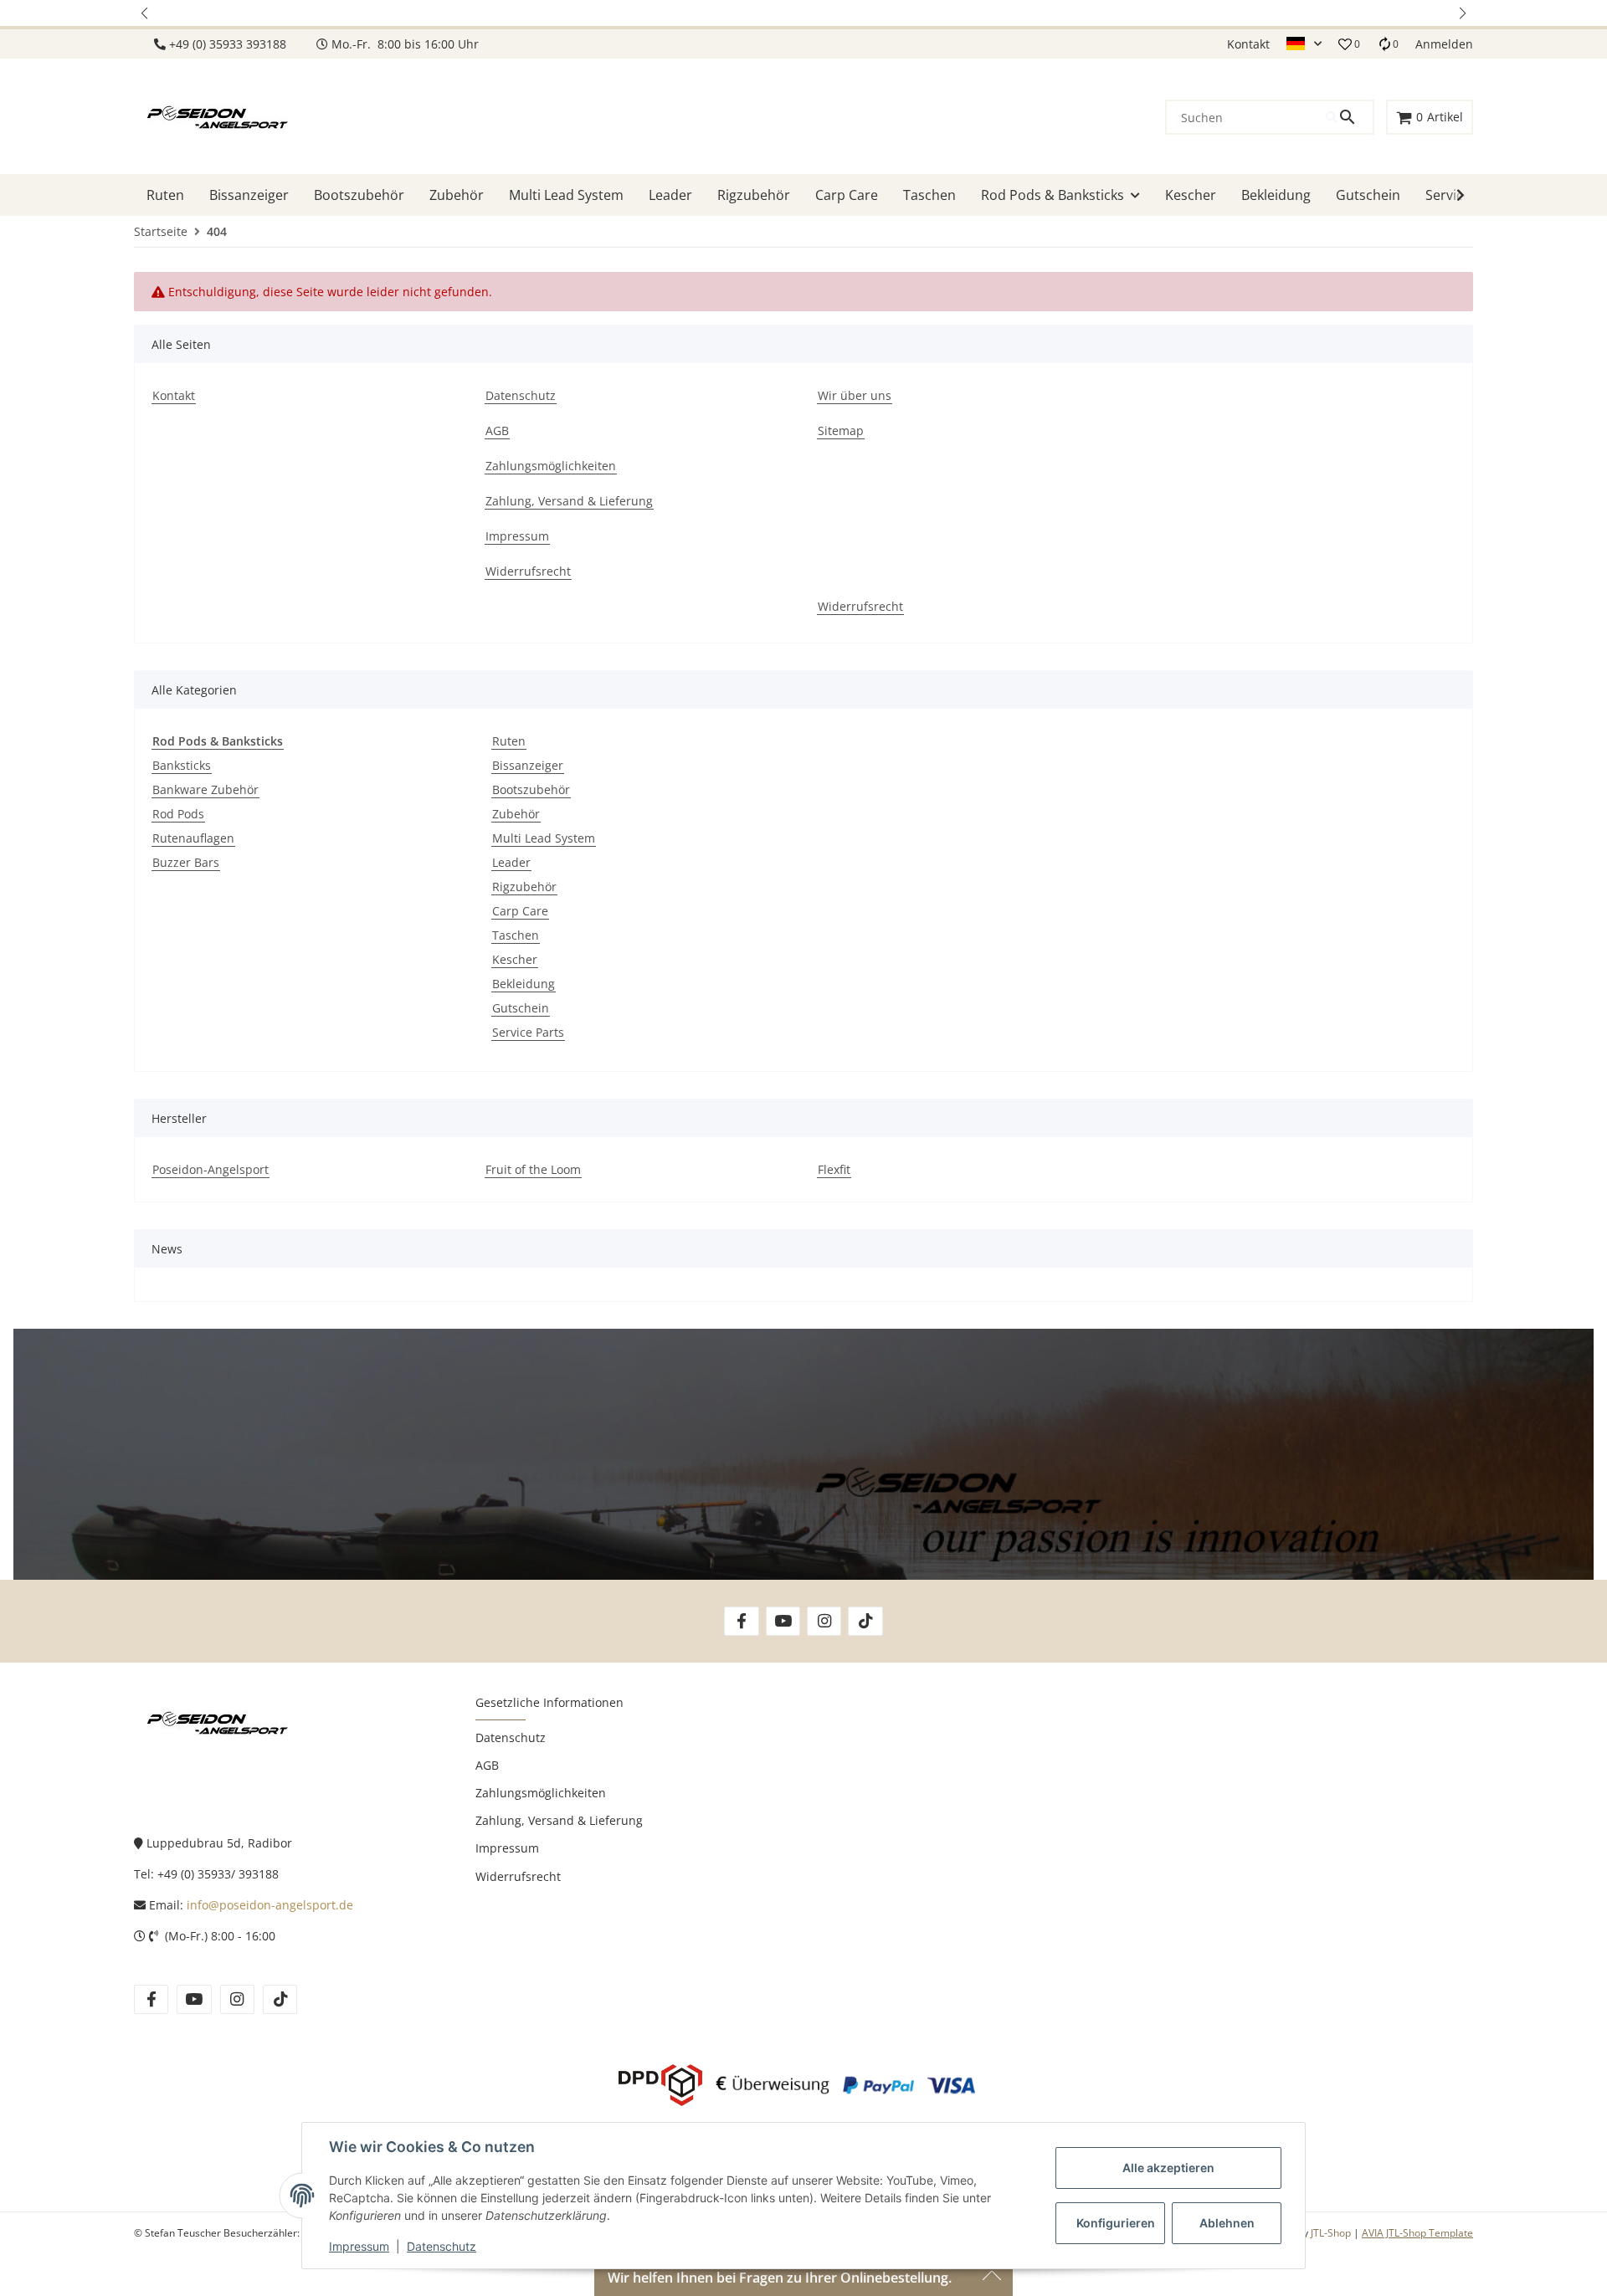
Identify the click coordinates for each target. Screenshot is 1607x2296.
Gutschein (521, 1008)
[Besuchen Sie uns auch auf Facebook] (741, 1621)
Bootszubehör (531, 789)
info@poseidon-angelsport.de (270, 1905)
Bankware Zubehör (205, 789)
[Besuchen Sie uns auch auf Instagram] (824, 1621)
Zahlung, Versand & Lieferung (559, 1820)
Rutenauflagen (193, 838)
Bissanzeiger (528, 765)
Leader (511, 862)
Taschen (516, 935)
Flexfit (834, 1169)
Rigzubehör (524, 887)
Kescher (515, 959)
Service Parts (528, 1032)
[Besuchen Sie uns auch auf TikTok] (865, 1621)
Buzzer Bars (186, 862)
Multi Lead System (544, 838)
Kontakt (1248, 44)
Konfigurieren (1116, 2223)
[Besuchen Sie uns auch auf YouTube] (783, 1621)
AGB (487, 1765)
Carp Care (520, 911)
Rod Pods (178, 814)
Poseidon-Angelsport (211, 1169)
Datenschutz (442, 2246)
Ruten (509, 741)
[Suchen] (1349, 117)
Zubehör (516, 814)
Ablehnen (1227, 2223)
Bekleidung (524, 984)
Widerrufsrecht (518, 1876)
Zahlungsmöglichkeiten (541, 1793)
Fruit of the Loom (533, 1169)
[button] (146, 13)
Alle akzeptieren (1168, 2168)
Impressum (359, 2246)
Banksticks (182, 765)
